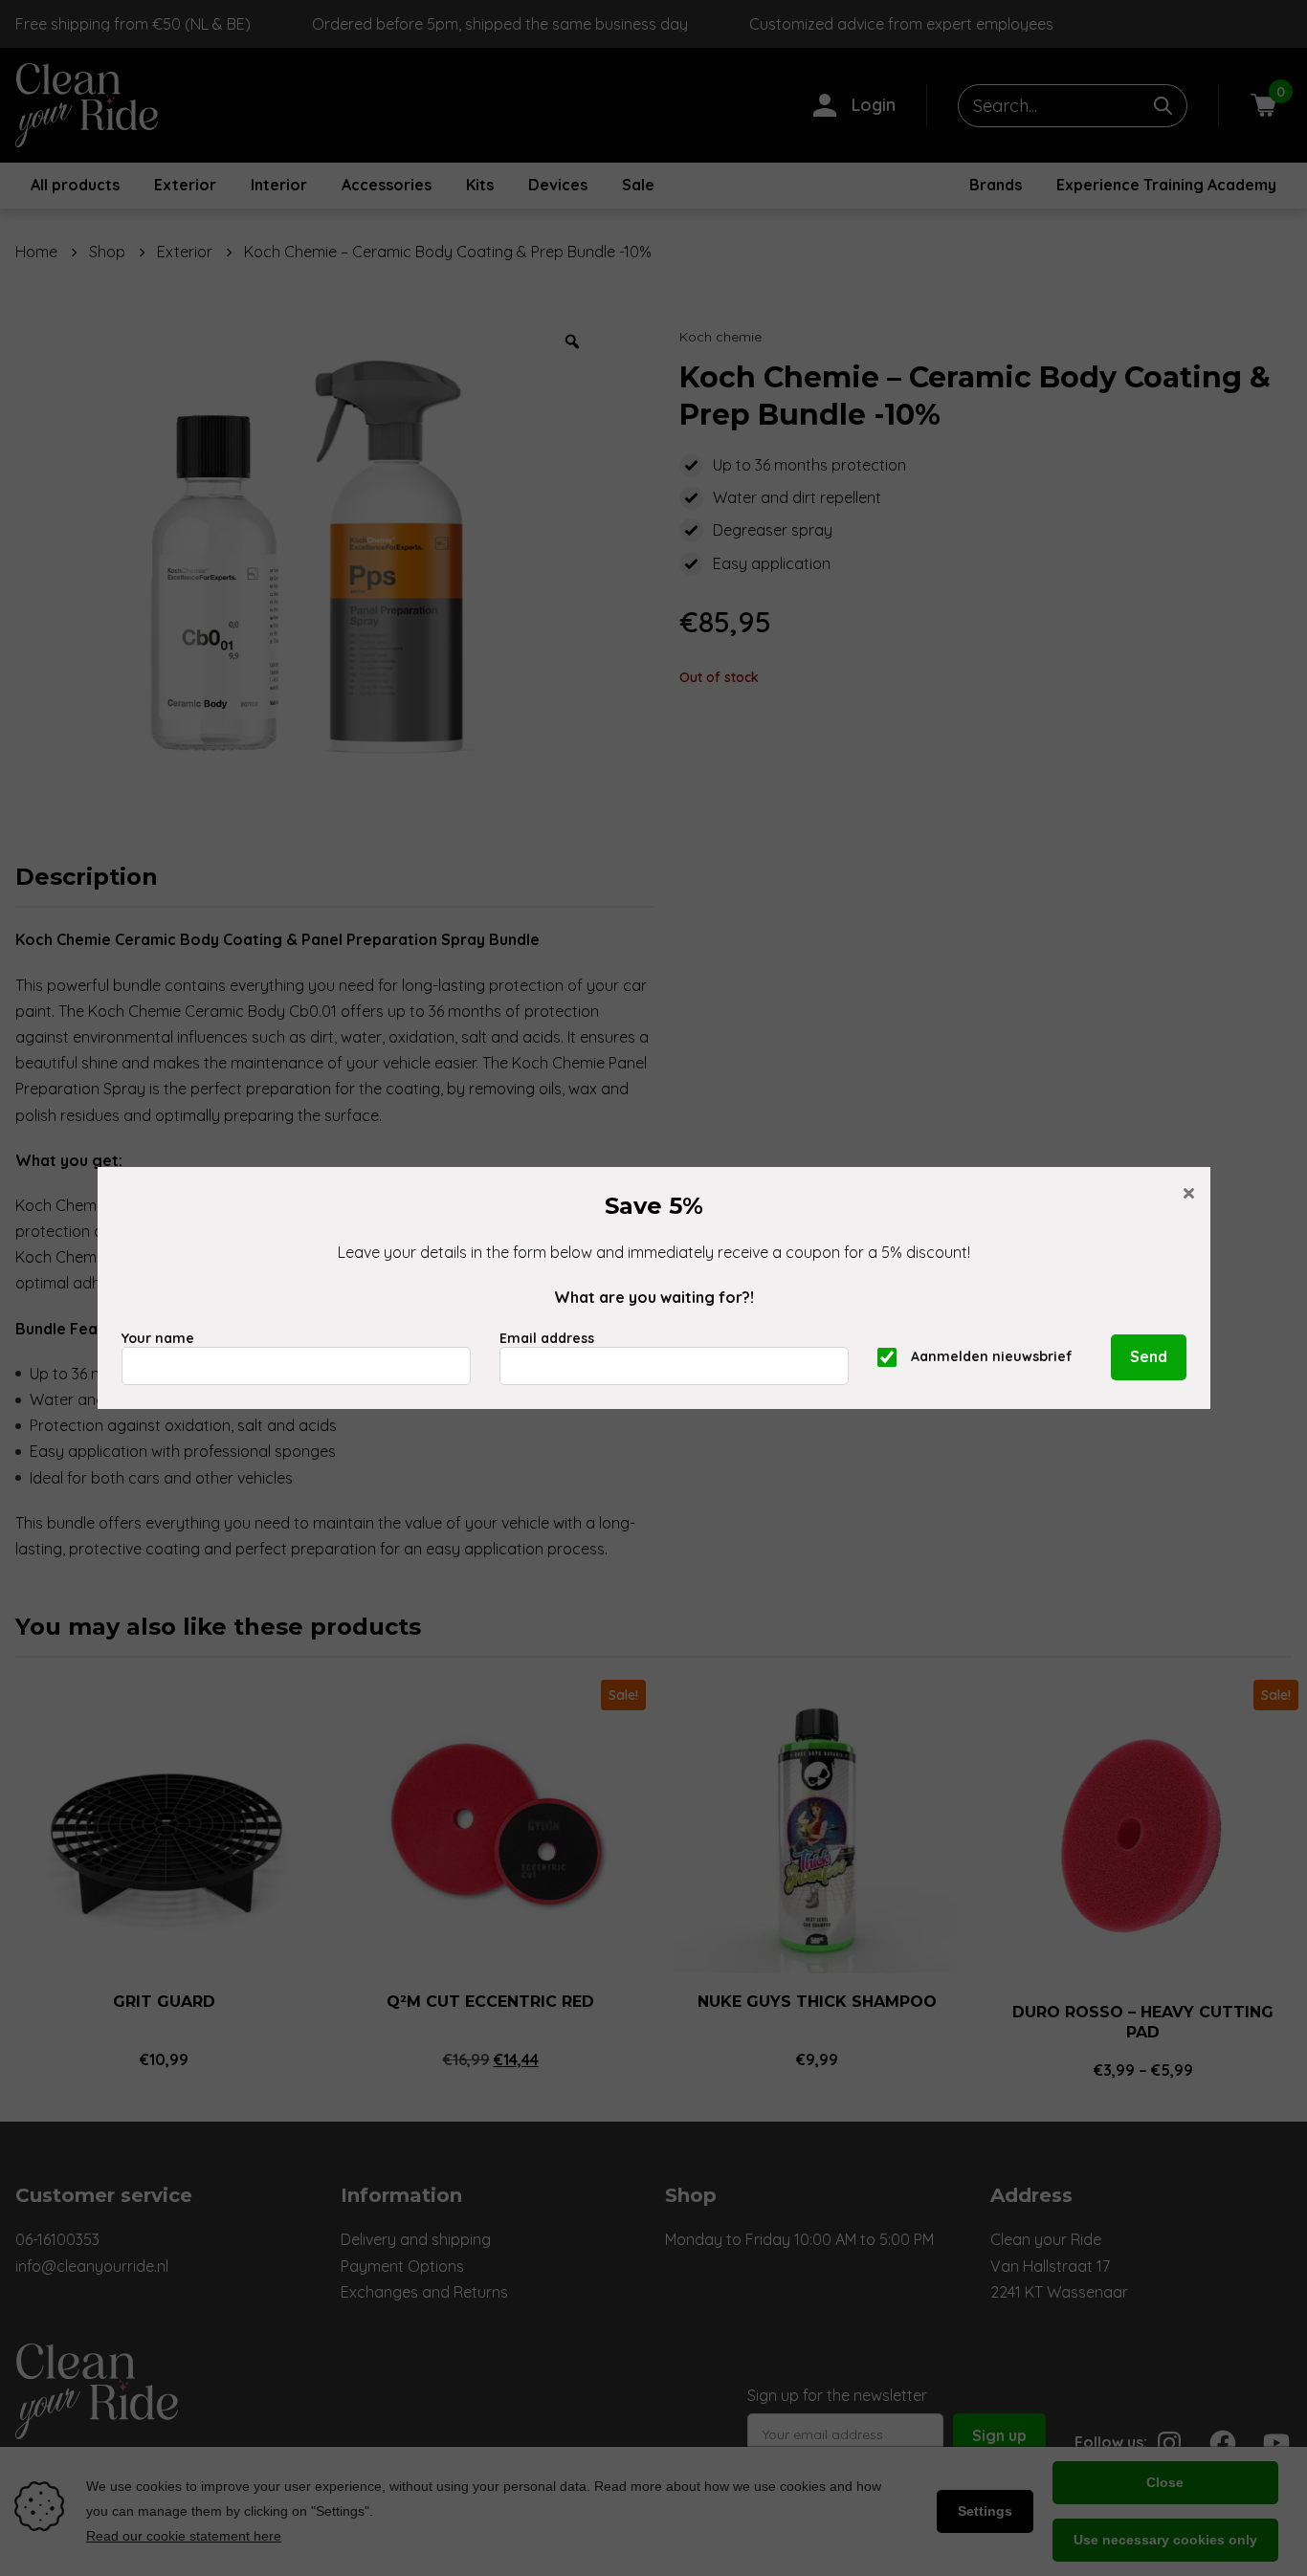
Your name (158, 1338)
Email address (547, 1338)
